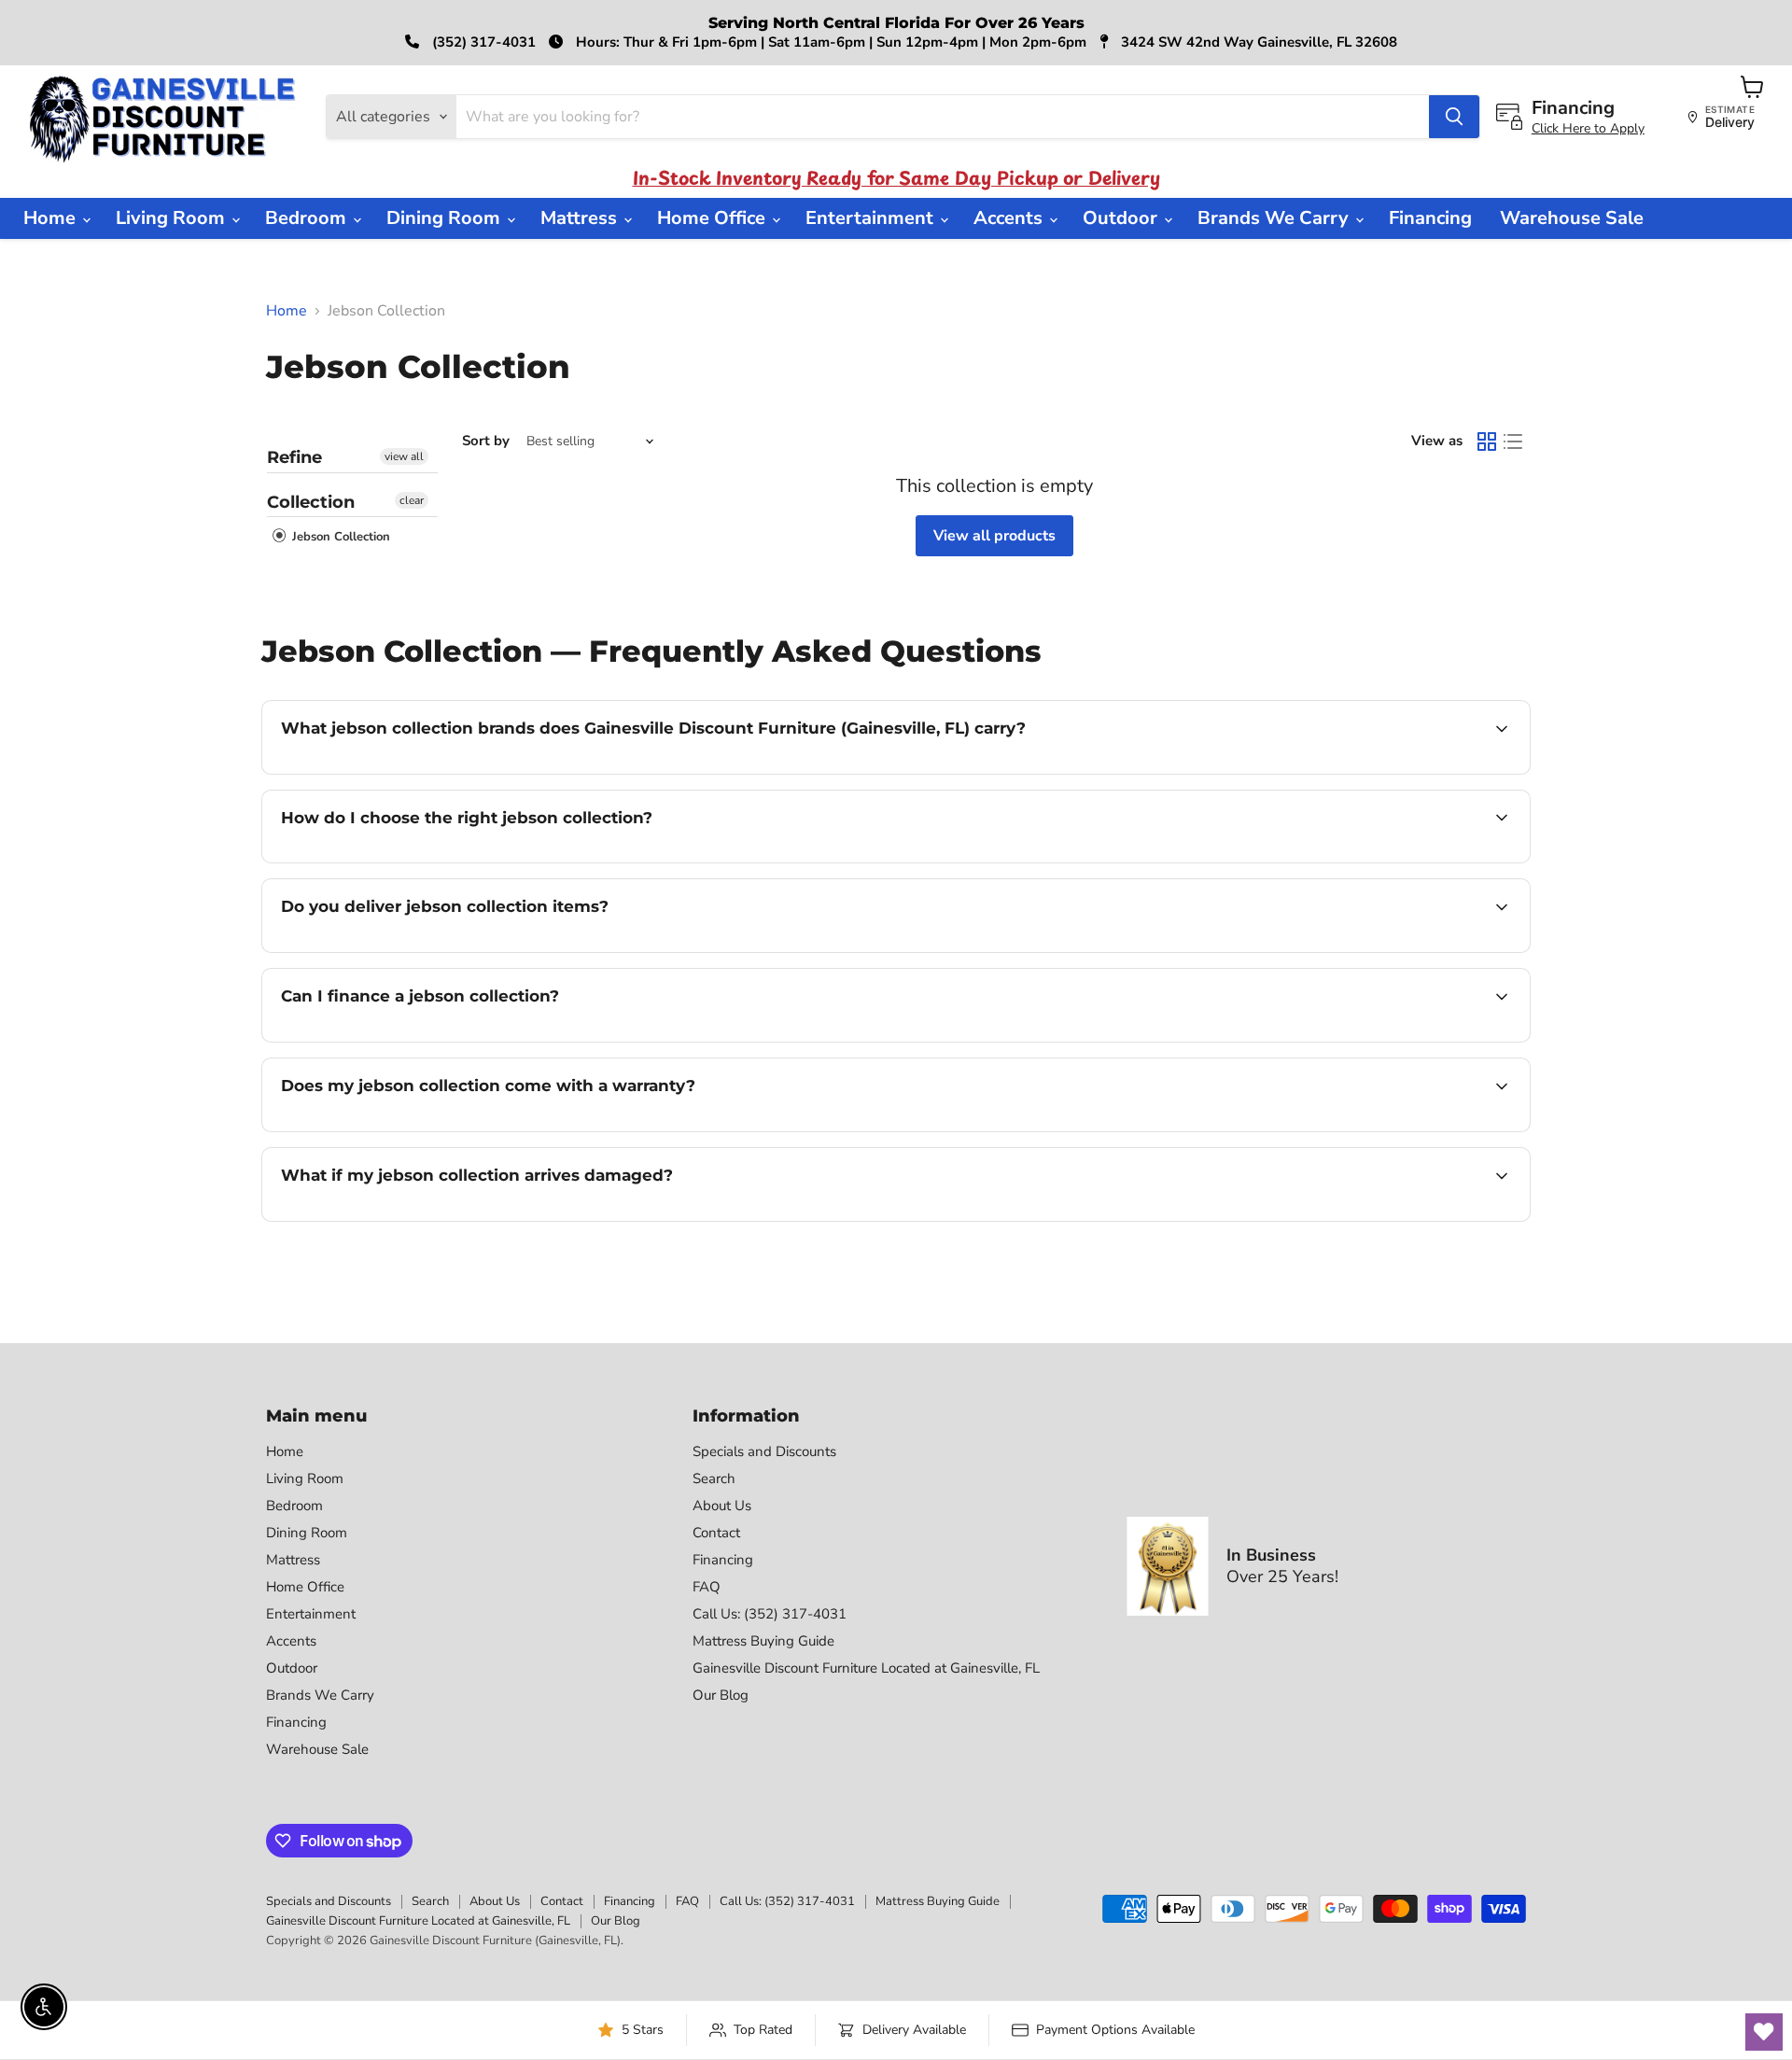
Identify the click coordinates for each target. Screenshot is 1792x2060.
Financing (1430, 218)
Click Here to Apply (1588, 128)
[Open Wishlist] (1764, 2032)
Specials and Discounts (764, 1451)
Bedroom (308, 218)
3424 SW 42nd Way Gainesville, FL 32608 (1257, 42)
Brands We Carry (1275, 218)
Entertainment (872, 218)
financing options (433, 1040)
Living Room (173, 218)
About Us (722, 1506)
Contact (716, 1533)
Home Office (714, 218)
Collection (311, 502)
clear (412, 500)
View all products (994, 536)
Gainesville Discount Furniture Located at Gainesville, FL (866, 1668)
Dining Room (446, 218)
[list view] (1513, 441)
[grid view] (1487, 441)
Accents (1010, 218)
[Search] (1454, 117)
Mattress (581, 218)
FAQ (707, 1587)
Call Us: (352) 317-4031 (770, 1614)
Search (714, 1478)
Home (52, 218)
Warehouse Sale (1572, 218)
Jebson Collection (339, 537)
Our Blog (721, 1695)
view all (404, 456)
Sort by (486, 441)
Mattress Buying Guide (763, 1641)
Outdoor (1122, 218)
